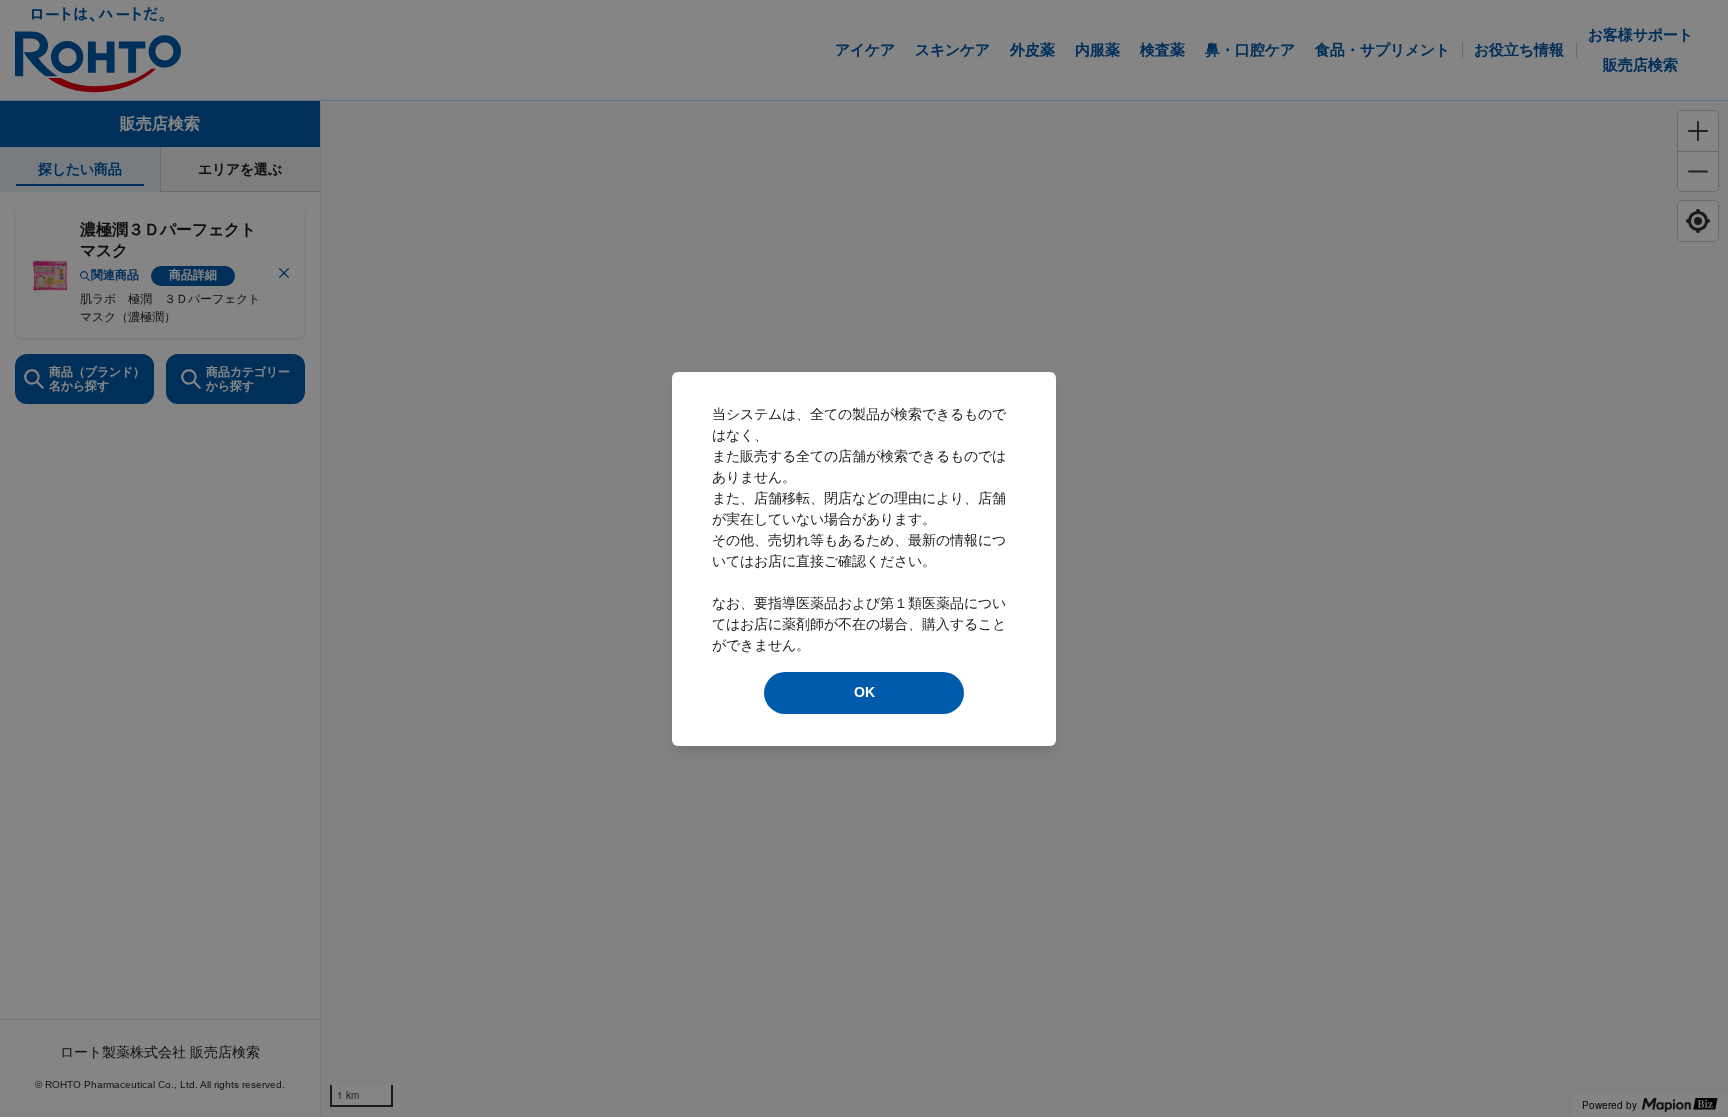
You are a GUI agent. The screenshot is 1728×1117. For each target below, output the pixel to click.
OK (864, 692)
